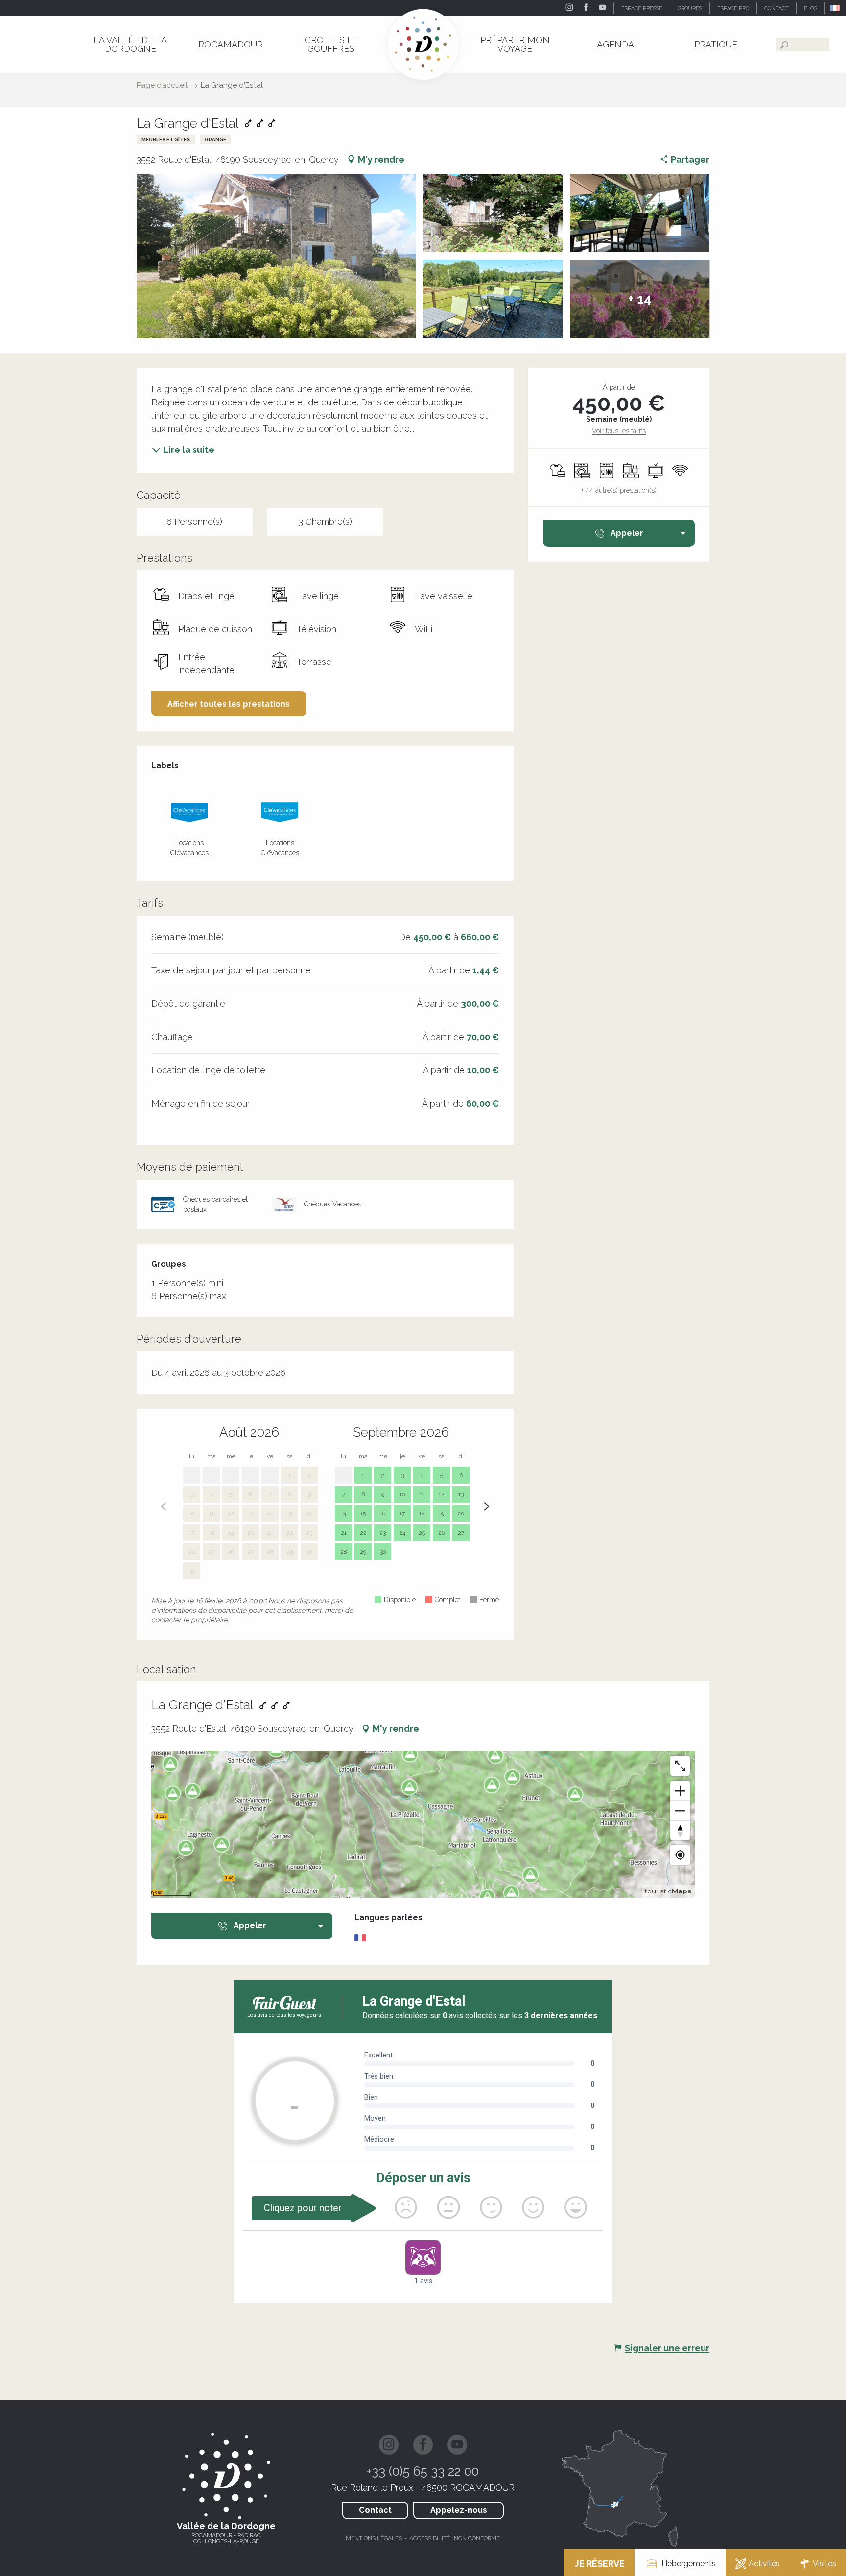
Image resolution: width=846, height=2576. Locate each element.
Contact (375, 2510)
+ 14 (640, 299)
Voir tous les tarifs (619, 431)
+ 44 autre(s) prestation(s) (619, 490)
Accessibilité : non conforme (455, 2538)
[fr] (835, 8)
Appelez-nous (459, 2510)
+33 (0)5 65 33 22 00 (423, 2471)
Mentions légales (374, 2538)
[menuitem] (130, 44)
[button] (835, 8)
